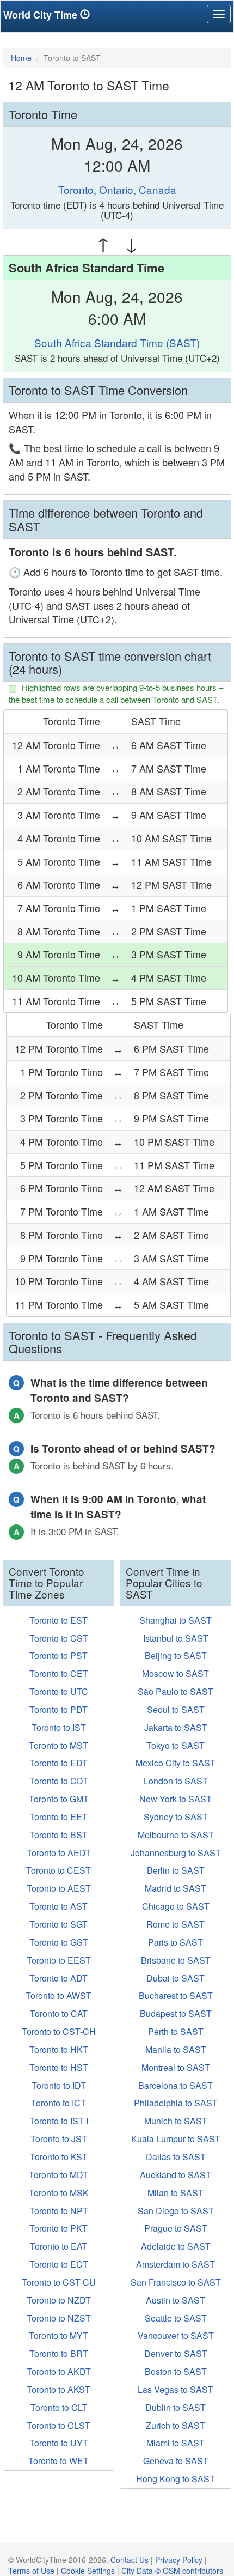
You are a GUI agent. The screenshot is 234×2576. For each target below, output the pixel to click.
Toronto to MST (59, 1745)
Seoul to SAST (176, 1709)
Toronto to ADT (59, 1978)
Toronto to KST (59, 2157)
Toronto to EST (59, 1620)
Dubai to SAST (175, 1978)
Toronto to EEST (59, 1960)
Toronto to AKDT (59, 2371)
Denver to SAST (176, 2353)
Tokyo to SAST (175, 1745)
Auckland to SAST (175, 2175)
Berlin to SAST (176, 1870)
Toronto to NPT (59, 2211)
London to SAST (176, 1781)
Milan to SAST (175, 2193)
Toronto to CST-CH (59, 2031)
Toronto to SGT (59, 1924)
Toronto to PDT (59, 1709)
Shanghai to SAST (175, 1620)
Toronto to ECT (59, 2264)
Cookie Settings (88, 2571)
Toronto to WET (59, 2461)
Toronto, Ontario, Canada (117, 189)
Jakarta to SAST (176, 1727)
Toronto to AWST (59, 1995)
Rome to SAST (175, 1924)
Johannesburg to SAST (176, 1853)
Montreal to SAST (176, 2067)
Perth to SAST (176, 2031)
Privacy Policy (179, 2560)
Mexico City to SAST (175, 1763)
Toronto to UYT (59, 2443)
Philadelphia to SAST (176, 2103)
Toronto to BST (59, 1835)
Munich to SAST (176, 2121)
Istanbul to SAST (176, 1638)
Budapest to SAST (176, 2013)
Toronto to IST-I (59, 2121)
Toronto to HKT (59, 2049)
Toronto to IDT (59, 2085)
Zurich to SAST (175, 2425)
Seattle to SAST (176, 2318)
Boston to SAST (176, 2371)
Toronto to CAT (59, 2013)
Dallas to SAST (176, 2157)
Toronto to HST (59, 2067)
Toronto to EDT (59, 1763)
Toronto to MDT (59, 2175)
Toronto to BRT (59, 2353)
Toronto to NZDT (59, 2300)
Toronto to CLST (59, 2425)
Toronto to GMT (59, 1799)
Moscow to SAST (175, 1673)
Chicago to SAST (176, 1906)
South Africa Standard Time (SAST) (117, 342)
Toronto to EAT (59, 2246)
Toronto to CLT (59, 2407)
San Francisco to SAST (176, 2282)
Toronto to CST (59, 1638)
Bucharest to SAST (176, 1995)
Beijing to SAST (176, 1655)
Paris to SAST (175, 1942)
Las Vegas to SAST (175, 2389)
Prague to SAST (176, 2228)
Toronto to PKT (59, 2228)
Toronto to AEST (59, 1888)
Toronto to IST (59, 1727)
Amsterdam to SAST (175, 2264)
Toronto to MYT (59, 2335)
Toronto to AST (59, 1906)
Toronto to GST (59, 1942)
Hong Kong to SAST (175, 2479)
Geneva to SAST (176, 2461)
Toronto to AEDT (59, 1853)
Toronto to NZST (59, 2318)
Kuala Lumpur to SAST (176, 2139)
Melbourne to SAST (176, 1835)
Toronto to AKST (59, 2389)
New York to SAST (175, 1799)
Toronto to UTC (59, 1691)
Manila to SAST (176, 2049)
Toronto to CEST (59, 1870)
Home (21, 58)
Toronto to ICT (59, 2103)
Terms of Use (31, 2571)
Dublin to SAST (175, 2407)
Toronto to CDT (59, 1781)
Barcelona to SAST (175, 2085)
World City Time (42, 15)
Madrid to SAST (175, 1888)
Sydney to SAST (176, 1817)
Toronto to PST (59, 1655)
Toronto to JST (59, 2139)
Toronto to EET (59, 1817)
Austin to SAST (175, 2300)
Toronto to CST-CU (59, 2282)
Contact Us (130, 2560)
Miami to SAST (175, 2443)
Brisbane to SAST (176, 1960)
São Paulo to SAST (175, 1691)
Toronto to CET (59, 1673)
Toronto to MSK (59, 2193)
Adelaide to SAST (176, 2246)
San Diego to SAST (176, 2211)
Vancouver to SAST (176, 2335)
